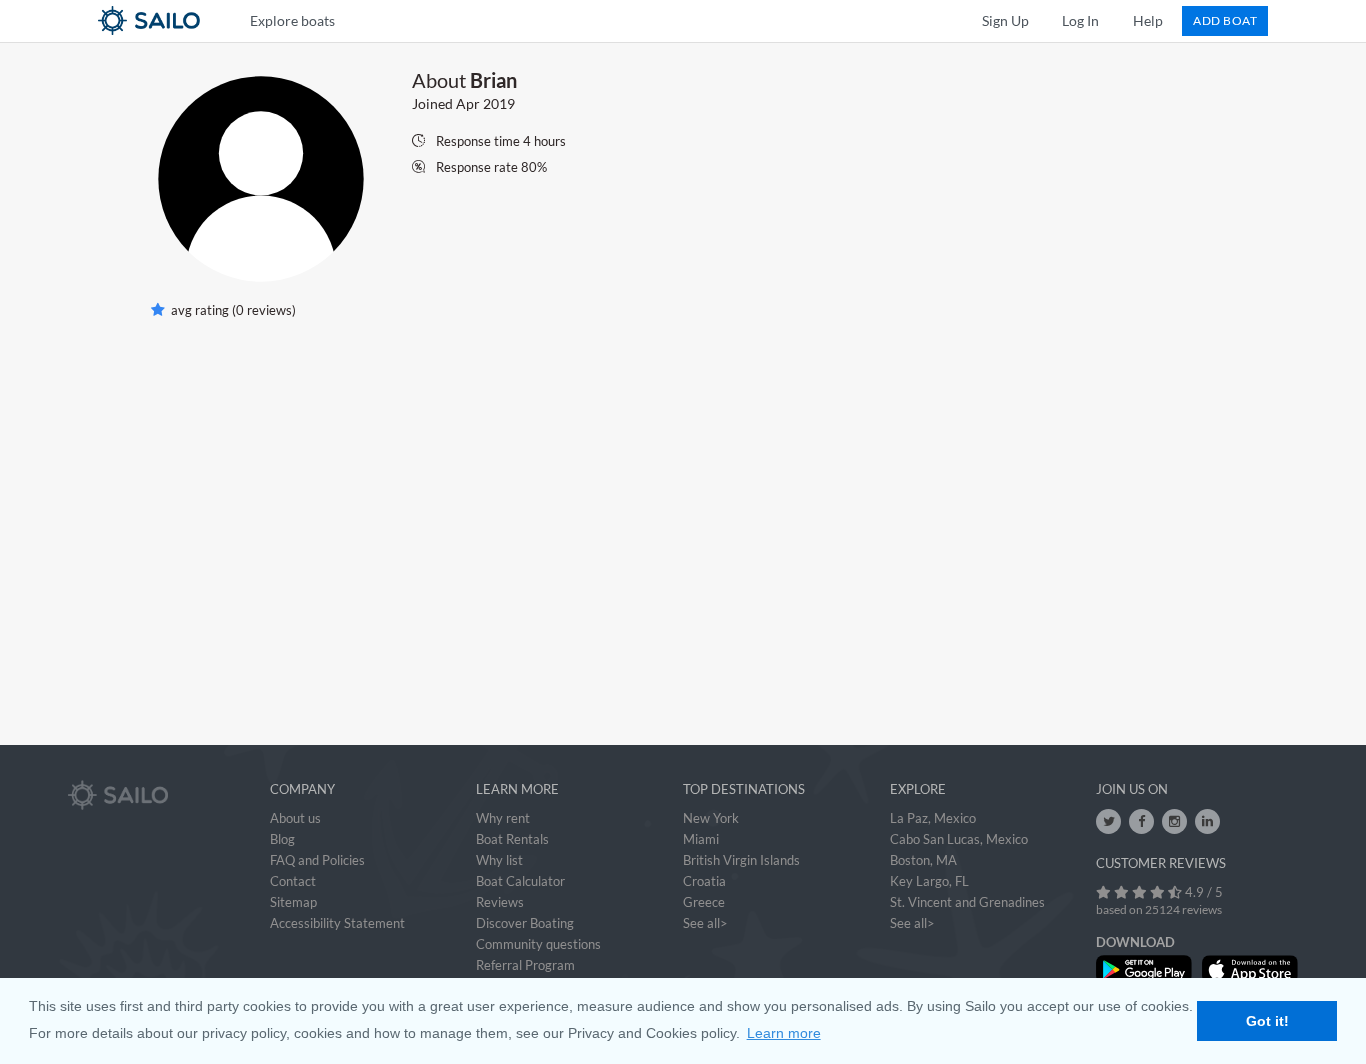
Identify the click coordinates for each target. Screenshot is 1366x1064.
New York (711, 818)
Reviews (500, 902)
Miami (701, 839)
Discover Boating (525, 923)
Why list (499, 860)
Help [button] (1148, 20)
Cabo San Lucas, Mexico (959, 839)
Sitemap (293, 902)
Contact (293, 881)
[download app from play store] (1144, 969)
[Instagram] (1174, 821)
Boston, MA (923, 860)
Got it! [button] (1267, 1021)
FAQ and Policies (317, 860)
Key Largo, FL (929, 881)
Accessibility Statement (337, 923)
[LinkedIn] (1207, 821)
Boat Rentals (512, 839)
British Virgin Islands (741, 860)
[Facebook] (1141, 821)
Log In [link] (1080, 20)
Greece (704, 902)
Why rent (503, 818)
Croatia (704, 881)
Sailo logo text (185, 20)
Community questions (538, 944)
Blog (282, 839)
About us (295, 818)
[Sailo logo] (118, 795)
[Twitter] (1108, 821)
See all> (705, 923)
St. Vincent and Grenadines (967, 902)
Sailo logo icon (113, 20)
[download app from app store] (1250, 969)
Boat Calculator (520, 881)
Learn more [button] (784, 1033)
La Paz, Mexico (933, 818)
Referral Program (525, 965)
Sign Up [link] (1005, 20)
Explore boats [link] (292, 20)
